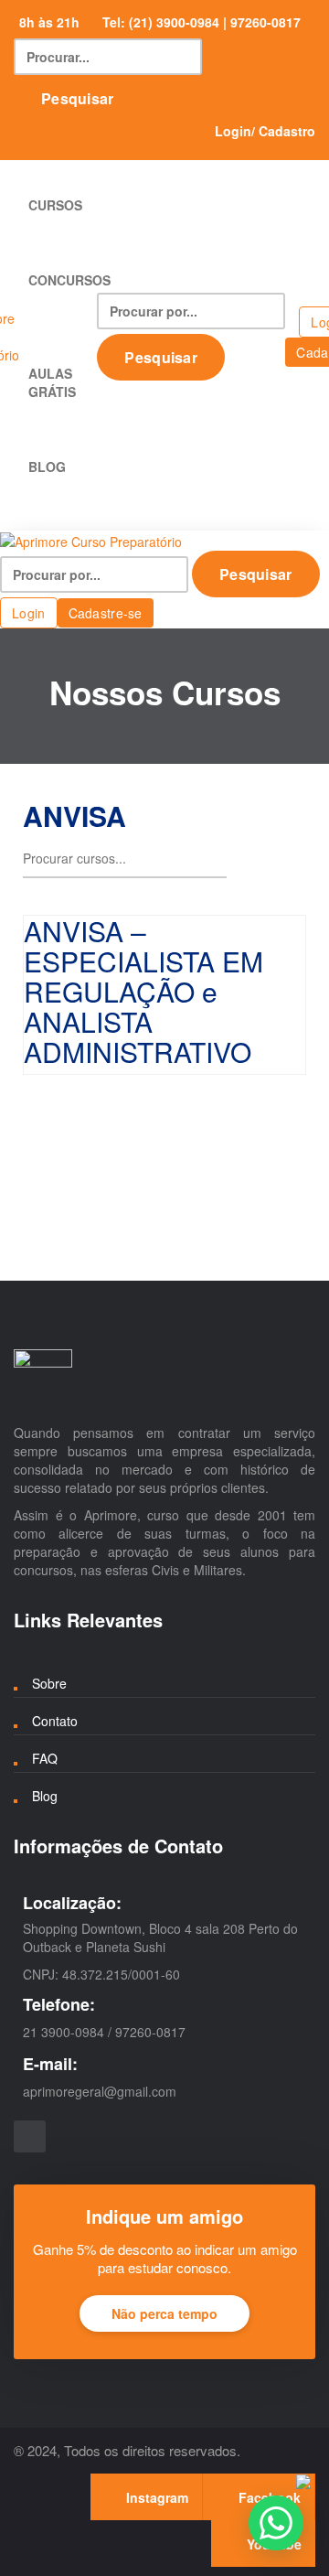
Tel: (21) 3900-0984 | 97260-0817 (202, 22)
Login (233, 131)
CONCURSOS (69, 280)
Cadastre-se (106, 613)
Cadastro (287, 131)
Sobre (49, 1683)
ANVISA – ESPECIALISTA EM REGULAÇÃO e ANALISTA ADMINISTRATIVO (143, 991)
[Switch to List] (292, 864)
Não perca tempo (164, 2313)
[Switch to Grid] (260, 864)
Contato (55, 1721)
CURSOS (57, 205)
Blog (45, 1796)
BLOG (47, 467)
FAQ (45, 1758)
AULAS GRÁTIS (54, 382)
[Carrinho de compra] (290, 319)
